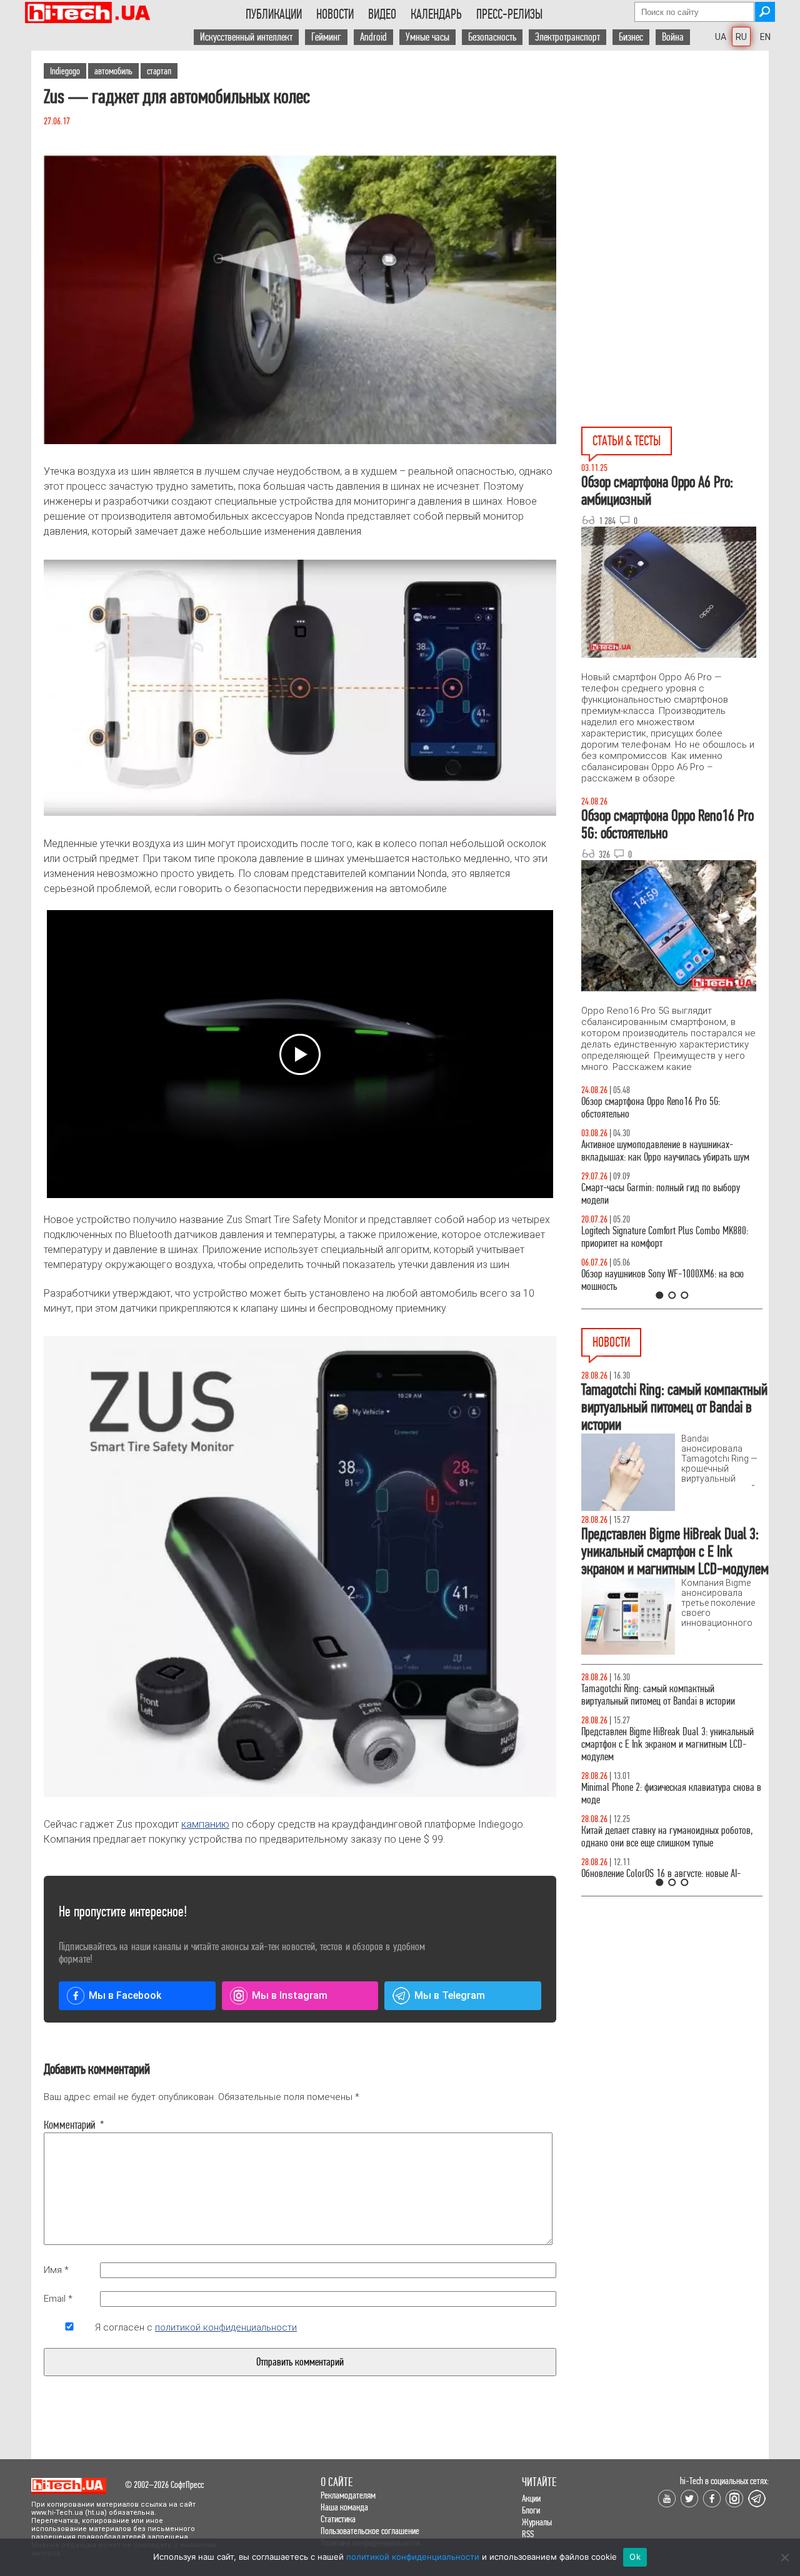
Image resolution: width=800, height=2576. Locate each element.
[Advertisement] (675, 163)
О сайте (337, 2482)
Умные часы (427, 37)
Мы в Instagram (290, 1995)
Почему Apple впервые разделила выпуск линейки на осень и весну (657, 1738)
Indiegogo (65, 71)
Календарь (436, 14)
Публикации (274, 14)
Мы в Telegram (450, 1995)
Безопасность (492, 37)
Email (58, 2299)
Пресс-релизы (509, 14)
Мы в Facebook (125, 1995)
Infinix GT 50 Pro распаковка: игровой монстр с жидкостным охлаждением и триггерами (667, 1237)
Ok (635, 2557)
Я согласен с (196, 2327)
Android (373, 37)
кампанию (205, 1824)
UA (721, 37)
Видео (382, 14)
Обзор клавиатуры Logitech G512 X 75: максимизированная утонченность (650, 1194)
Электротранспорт (567, 37)
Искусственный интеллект (246, 37)
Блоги (531, 2510)
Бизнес (631, 37)
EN (765, 37)
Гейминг (326, 37)
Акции (531, 2498)
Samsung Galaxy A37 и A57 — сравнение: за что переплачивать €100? (669, 1280)
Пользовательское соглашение (370, 2531)
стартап (159, 71)
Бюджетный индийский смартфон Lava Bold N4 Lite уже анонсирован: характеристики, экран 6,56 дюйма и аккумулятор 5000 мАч (667, 1787)
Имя (56, 2270)
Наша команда (344, 2507)
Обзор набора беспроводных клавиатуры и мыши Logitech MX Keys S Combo (660, 1108)
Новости (335, 14)
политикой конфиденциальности (226, 2327)
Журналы (537, 2522)
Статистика (338, 2519)
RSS (528, 2534)
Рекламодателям (348, 2495)
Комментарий (69, 2125)
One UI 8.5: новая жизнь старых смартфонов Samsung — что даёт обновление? (661, 1151)
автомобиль (113, 71)
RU (741, 37)
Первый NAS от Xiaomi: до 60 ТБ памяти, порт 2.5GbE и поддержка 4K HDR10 (663, 1695)
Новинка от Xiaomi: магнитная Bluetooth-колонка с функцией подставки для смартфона (672, 1837)
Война (673, 37)
